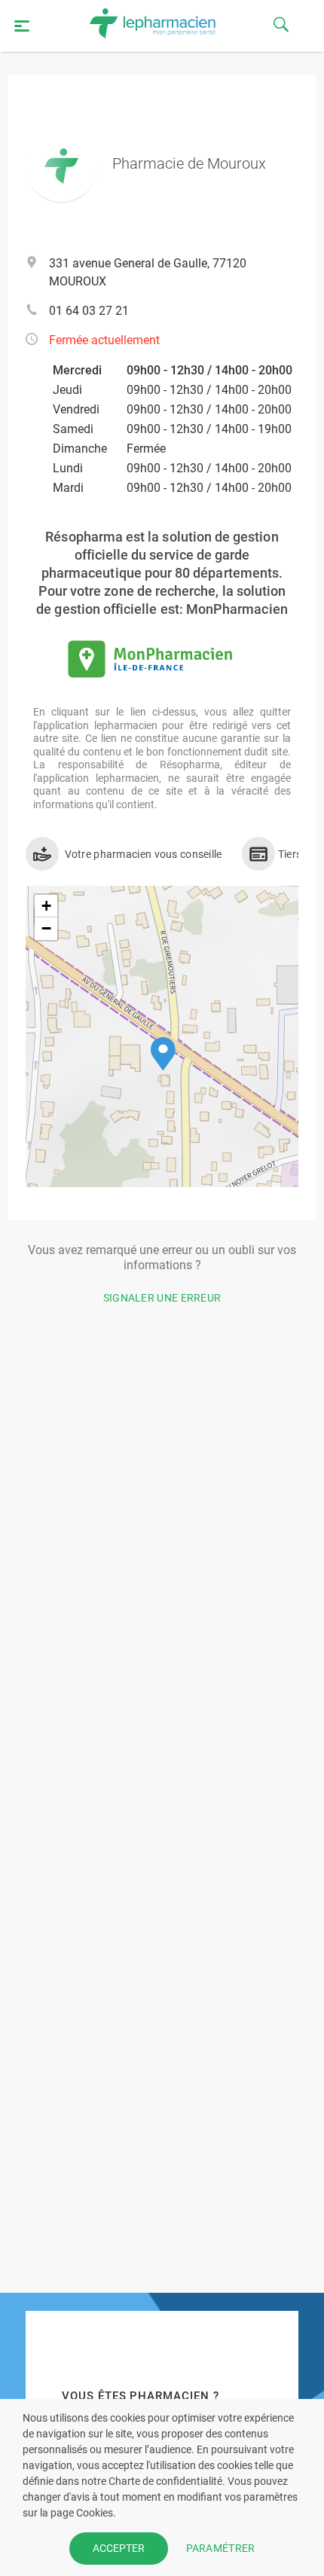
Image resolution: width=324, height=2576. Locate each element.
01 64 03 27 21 (89, 311)
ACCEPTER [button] (119, 2548)
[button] (163, 1054)
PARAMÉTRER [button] (221, 2548)
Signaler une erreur (162, 1298)
